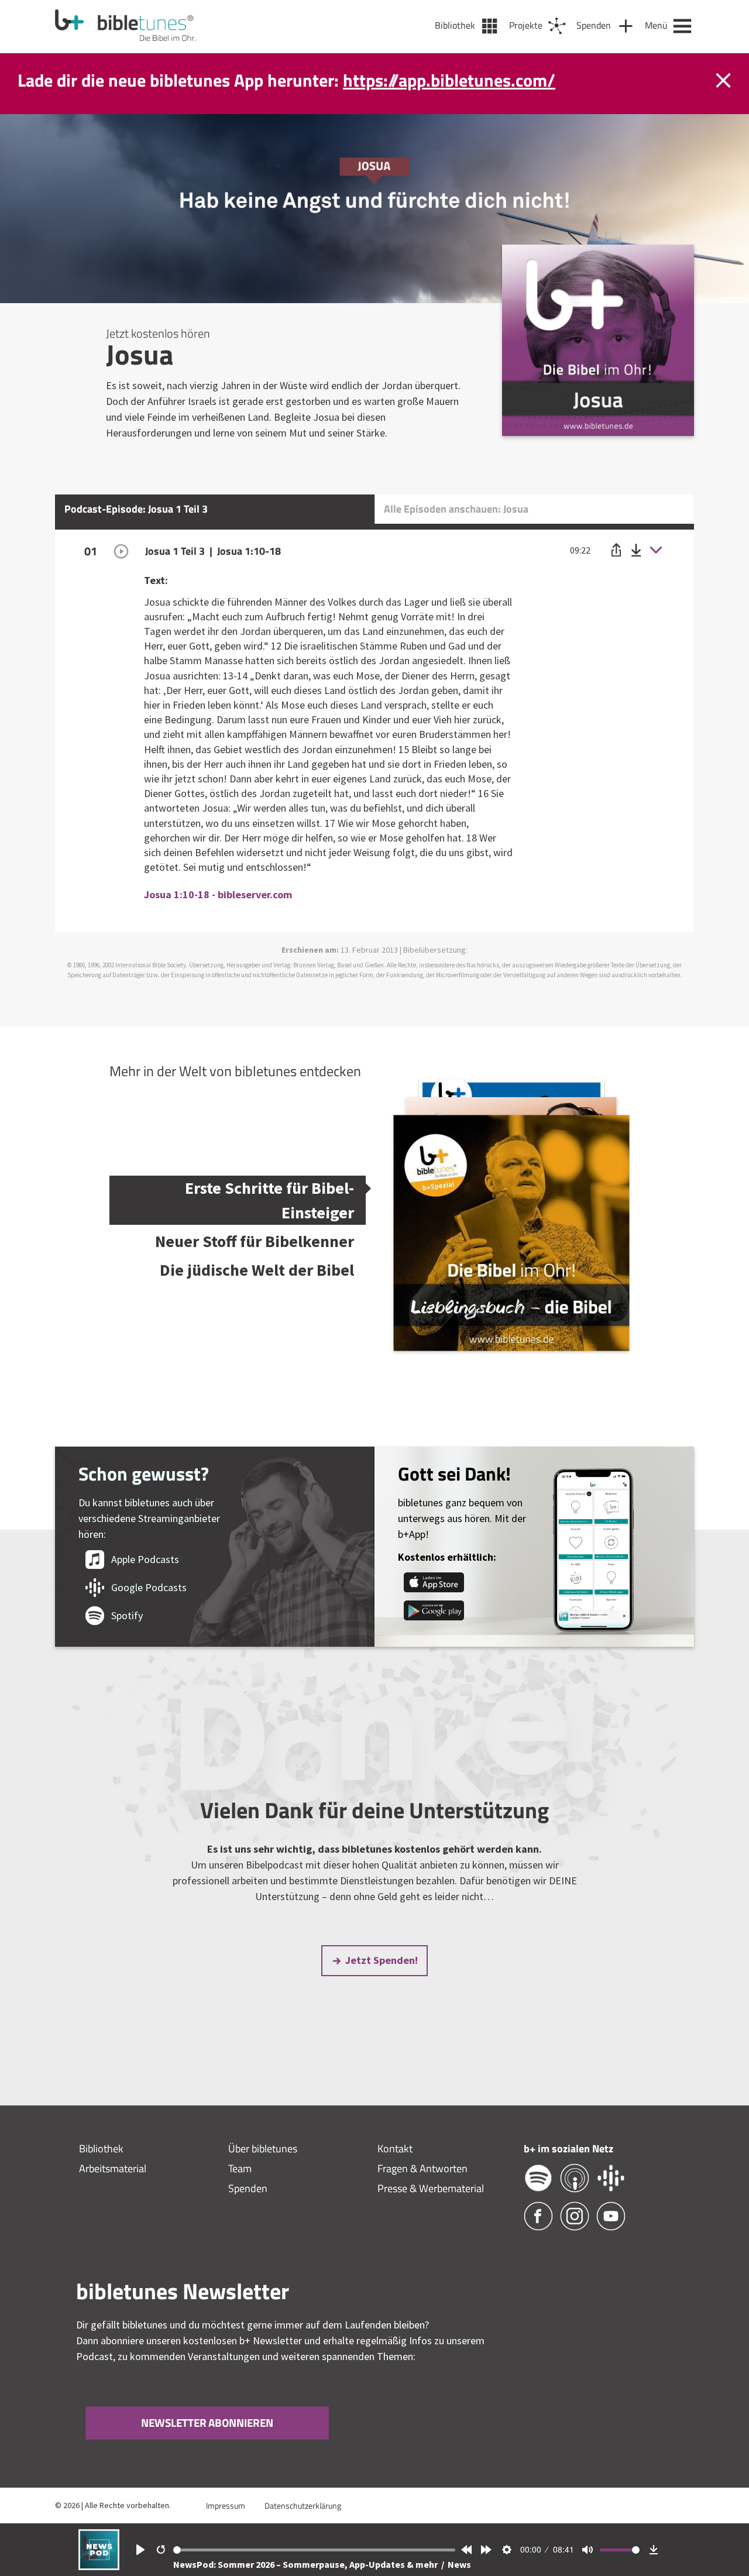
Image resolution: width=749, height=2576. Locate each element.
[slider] (315, 2550)
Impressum (226, 2505)
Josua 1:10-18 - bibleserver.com (218, 894)
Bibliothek (101, 2149)
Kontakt (395, 2149)
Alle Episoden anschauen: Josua (456, 509)
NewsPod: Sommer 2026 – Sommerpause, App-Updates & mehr (306, 2564)
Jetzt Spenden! (382, 1960)
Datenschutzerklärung (303, 2505)
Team (240, 2168)
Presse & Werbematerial (431, 2188)
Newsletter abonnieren (207, 2423)
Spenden (248, 2188)
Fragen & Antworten (422, 2168)
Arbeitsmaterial (113, 2168)
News (459, 2564)
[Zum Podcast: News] (99, 2566)
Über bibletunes (263, 2149)
